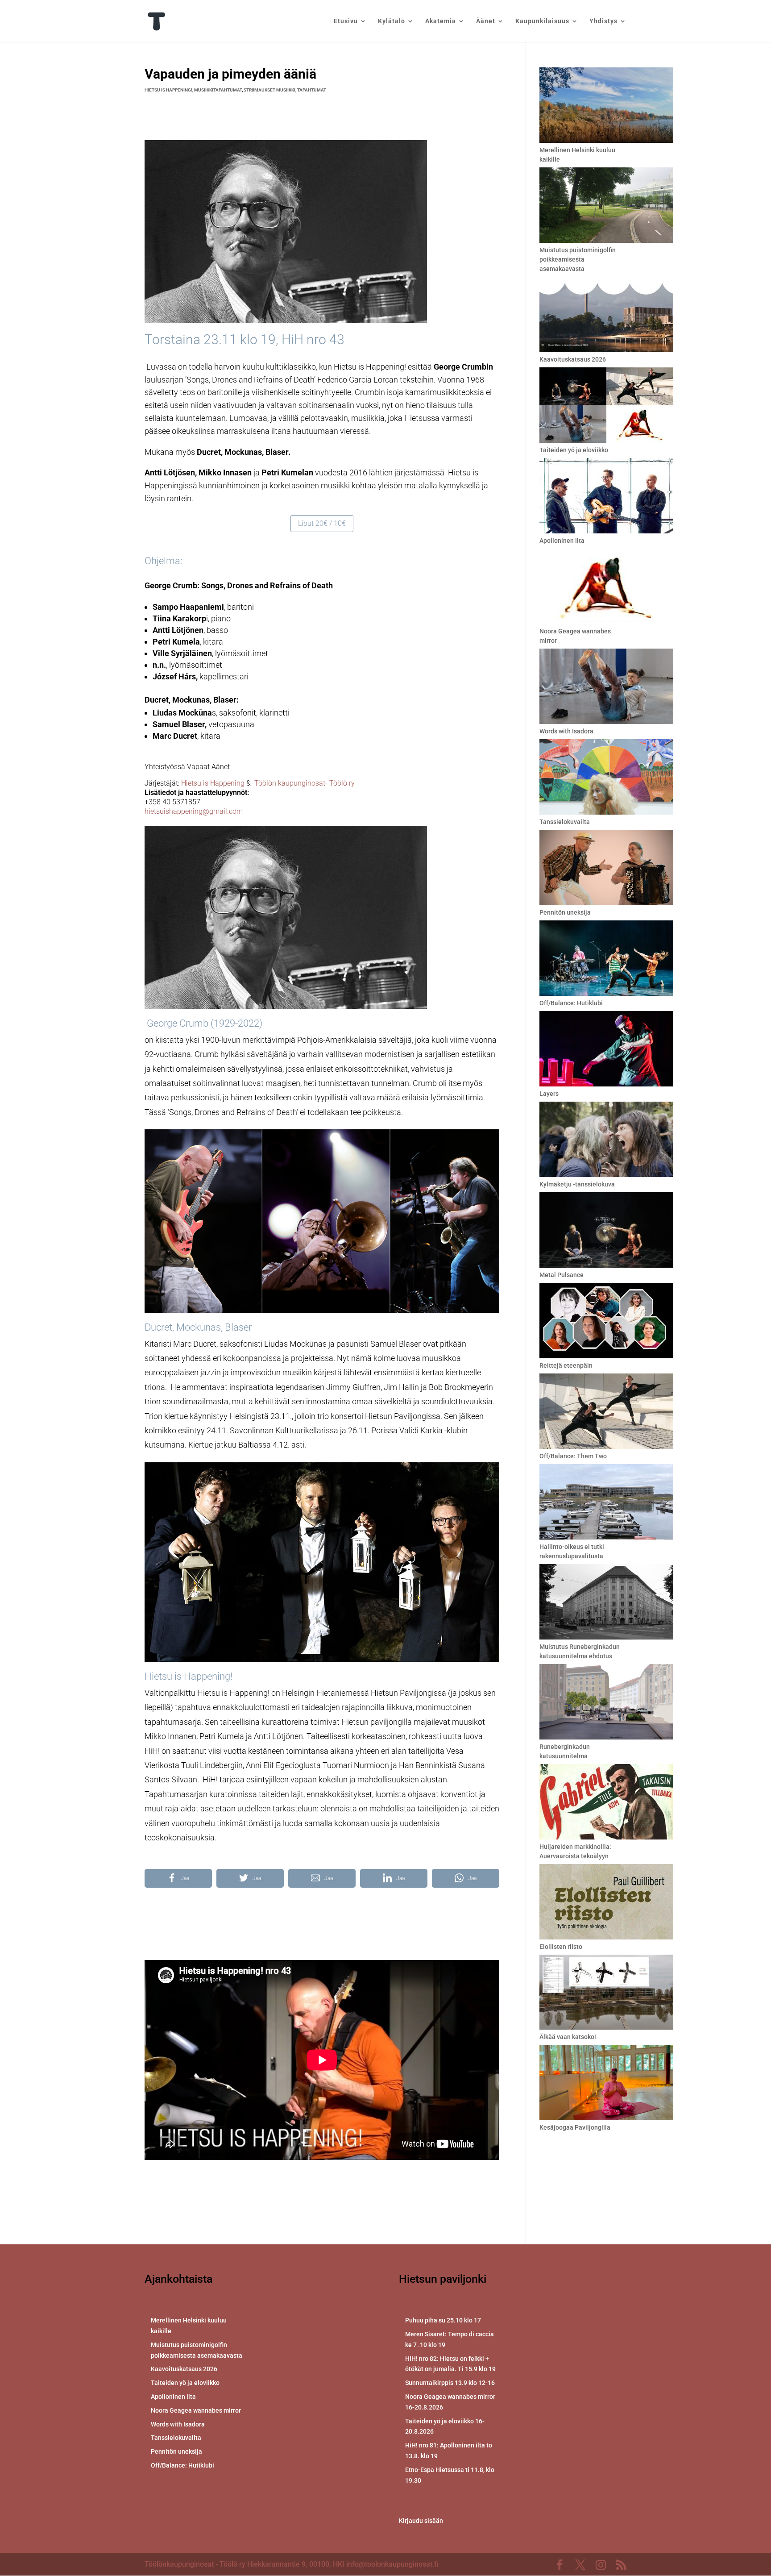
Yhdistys (603, 21)
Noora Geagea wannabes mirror (196, 2410)
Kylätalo (392, 21)
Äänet (486, 21)
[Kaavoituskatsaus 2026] (606, 316)
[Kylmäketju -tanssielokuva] (606, 1141)
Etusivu (346, 21)
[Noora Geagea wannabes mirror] (606, 588)
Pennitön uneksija (565, 912)
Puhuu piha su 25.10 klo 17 (443, 2320)
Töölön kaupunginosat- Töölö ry (305, 783)
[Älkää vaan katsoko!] (606, 1993)
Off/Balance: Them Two (573, 1456)
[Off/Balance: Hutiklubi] (606, 959)
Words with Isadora (566, 731)
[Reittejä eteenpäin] (606, 1322)
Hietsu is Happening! (168, 90)
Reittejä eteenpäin (566, 1365)
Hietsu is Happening (213, 783)
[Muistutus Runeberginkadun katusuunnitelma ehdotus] (606, 1603)
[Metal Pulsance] (606, 1231)
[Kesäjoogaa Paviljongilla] (606, 2084)
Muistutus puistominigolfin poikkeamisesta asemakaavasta (578, 259)
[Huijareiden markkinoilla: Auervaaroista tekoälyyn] (606, 1803)
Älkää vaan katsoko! (568, 2037)
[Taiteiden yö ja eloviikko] (606, 406)
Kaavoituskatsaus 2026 (573, 359)
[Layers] (606, 1050)
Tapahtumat (312, 90)
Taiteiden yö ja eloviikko (574, 450)
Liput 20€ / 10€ (322, 523)
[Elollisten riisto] (606, 1903)
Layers (549, 1094)
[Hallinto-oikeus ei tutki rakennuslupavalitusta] (606, 1503)
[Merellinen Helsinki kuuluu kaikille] (606, 106)
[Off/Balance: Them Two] (606, 1413)
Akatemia (441, 21)
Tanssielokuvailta (565, 822)
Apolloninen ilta (562, 541)
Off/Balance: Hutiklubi (571, 1003)
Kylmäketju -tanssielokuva (577, 1184)
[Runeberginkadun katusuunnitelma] (606, 1703)
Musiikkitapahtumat (218, 90)
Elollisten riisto (561, 1947)
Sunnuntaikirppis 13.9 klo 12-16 (450, 2383)
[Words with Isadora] (606, 688)
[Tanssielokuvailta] (606, 778)
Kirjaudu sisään (421, 2521)
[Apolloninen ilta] (606, 497)
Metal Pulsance (562, 1275)
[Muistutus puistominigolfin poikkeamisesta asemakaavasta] (606, 206)
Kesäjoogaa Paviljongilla (575, 2127)
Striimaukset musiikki (269, 90)
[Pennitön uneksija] (606, 869)
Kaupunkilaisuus (542, 21)
